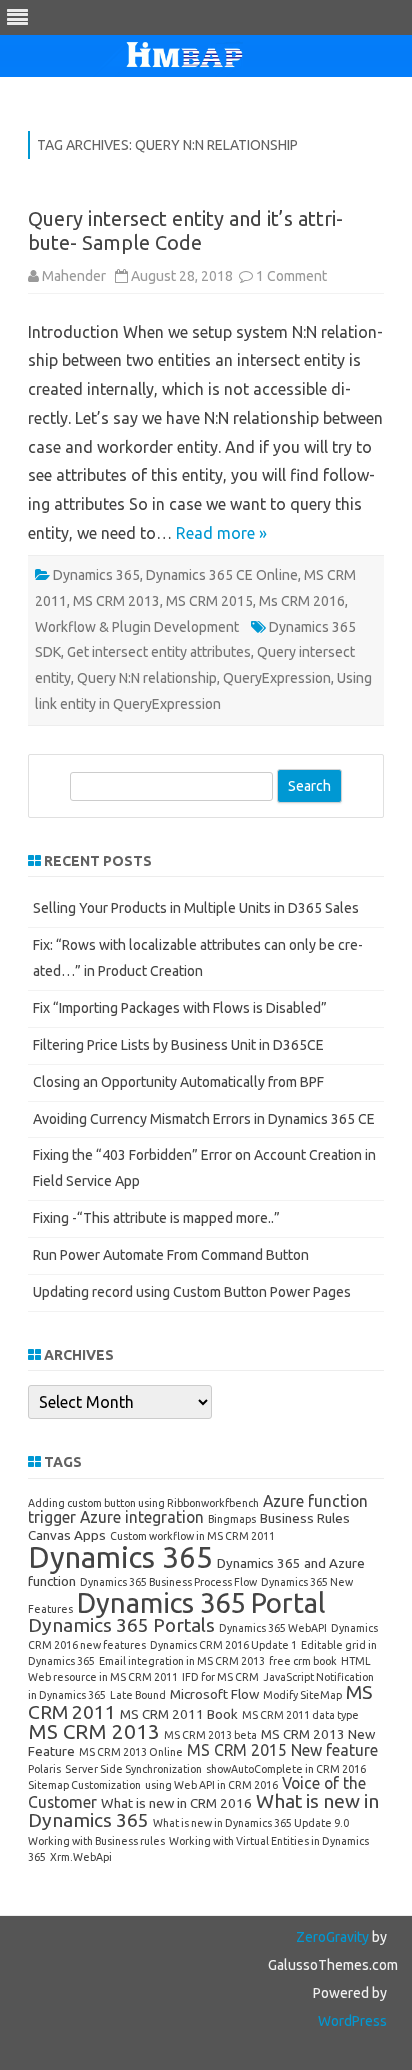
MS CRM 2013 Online (131, 1752)
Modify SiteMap (302, 1695)
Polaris (44, 1769)
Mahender (74, 276)
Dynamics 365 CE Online (222, 575)
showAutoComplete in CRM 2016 (286, 1769)
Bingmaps (232, 1519)
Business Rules (305, 1518)
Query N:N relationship (147, 678)
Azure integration (142, 1517)
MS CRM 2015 (209, 601)
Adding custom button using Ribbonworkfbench (143, 1503)
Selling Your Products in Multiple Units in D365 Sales (196, 908)
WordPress (352, 2021)
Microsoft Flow (214, 1694)
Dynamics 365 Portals (121, 1625)
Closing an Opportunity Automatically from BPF (178, 1082)
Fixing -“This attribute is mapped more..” (156, 1218)
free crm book (303, 1661)
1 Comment (291, 276)
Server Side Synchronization (133, 1769)
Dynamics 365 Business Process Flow (168, 1582)
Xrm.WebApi (81, 1857)
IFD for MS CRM (220, 1677)
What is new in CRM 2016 (176, 1803)
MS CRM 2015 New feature (282, 1750)
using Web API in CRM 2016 (211, 1785)
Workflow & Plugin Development (137, 627)
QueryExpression (277, 678)
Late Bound (138, 1695)
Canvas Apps (67, 1535)
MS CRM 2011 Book (179, 1714)
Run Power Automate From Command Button (171, 1255)
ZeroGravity (332, 1937)
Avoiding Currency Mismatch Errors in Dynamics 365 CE (204, 1119)
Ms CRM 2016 (302, 601)
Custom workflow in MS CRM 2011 (192, 1536)
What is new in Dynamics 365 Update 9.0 (251, 1823)
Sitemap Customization (84, 1785)
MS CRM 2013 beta (210, 1735)
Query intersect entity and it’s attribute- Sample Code (185, 230)
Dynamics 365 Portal (201, 1602)
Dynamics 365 (96, 575)
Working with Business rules (96, 1841)
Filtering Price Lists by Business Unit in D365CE (178, 1045)
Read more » (221, 533)
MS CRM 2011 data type (300, 1715)
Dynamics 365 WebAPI (273, 1628)
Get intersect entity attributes (159, 652)
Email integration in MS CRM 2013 (182, 1661)
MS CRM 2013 (116, 601)
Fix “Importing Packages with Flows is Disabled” (180, 1008)
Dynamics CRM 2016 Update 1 (223, 1645)
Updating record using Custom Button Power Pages (192, 1292)
